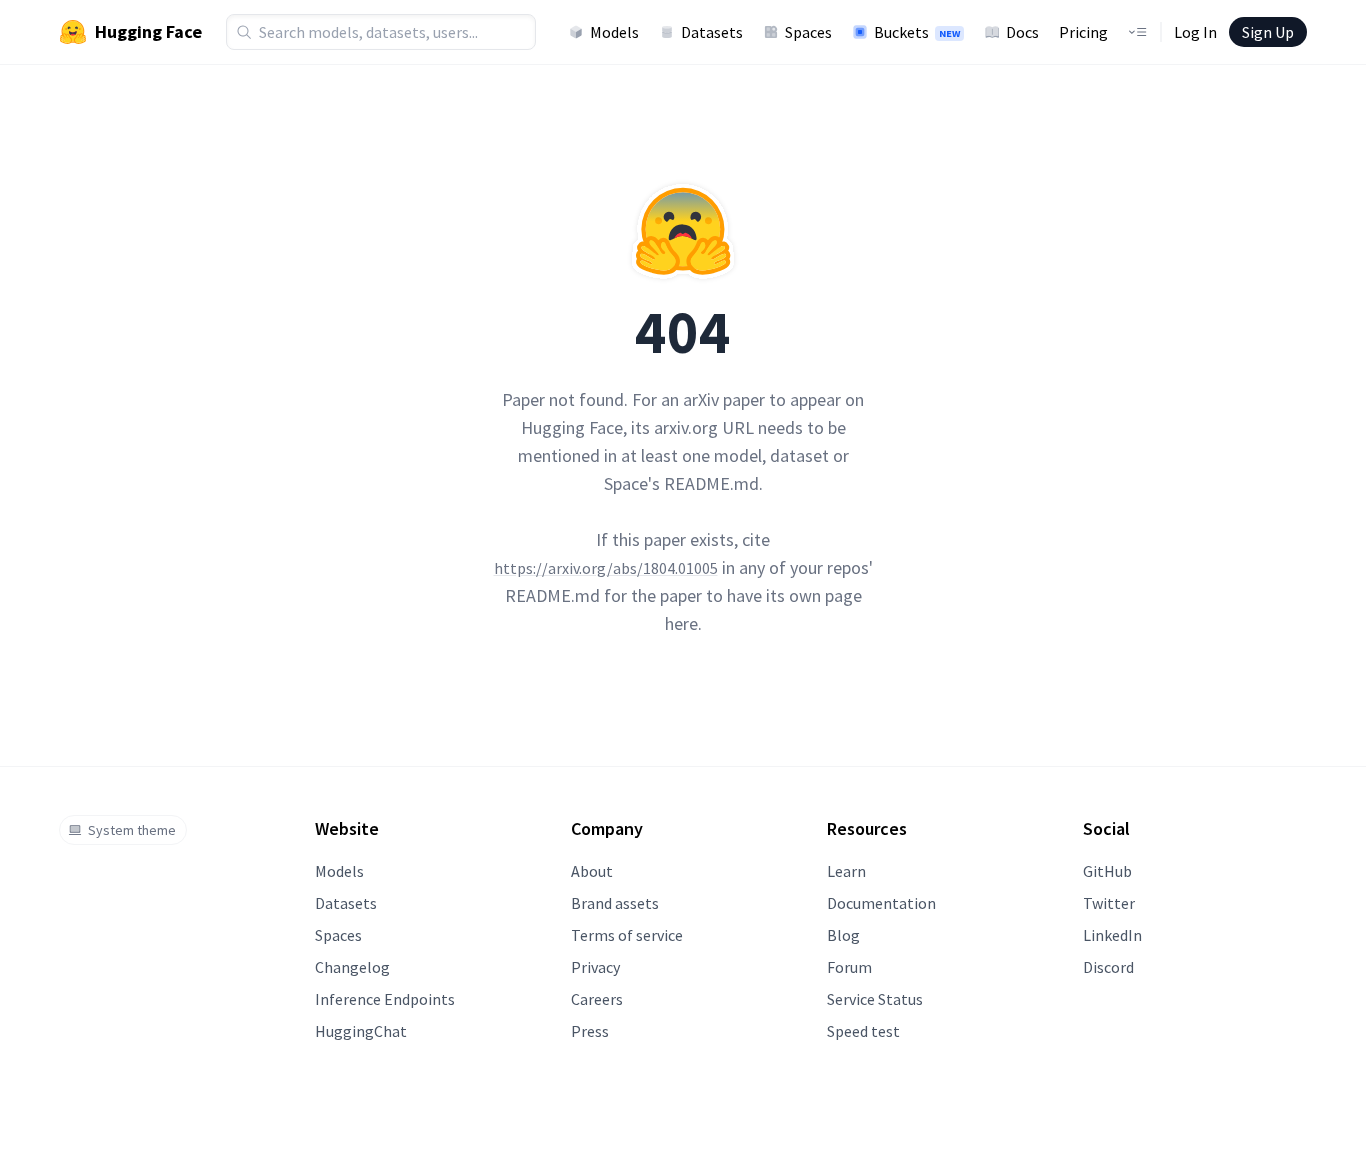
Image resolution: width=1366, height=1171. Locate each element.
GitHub (1107, 871)
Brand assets (615, 903)
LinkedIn (1112, 935)
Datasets (712, 32)
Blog (843, 935)
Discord (1108, 967)
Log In (1195, 32)
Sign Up (1268, 32)
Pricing (1083, 32)
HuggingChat (361, 1031)
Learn (846, 871)
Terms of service (627, 935)
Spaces (808, 32)
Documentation (881, 903)
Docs (1022, 32)
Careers (597, 999)
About (592, 871)
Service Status (875, 999)
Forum (849, 967)
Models (614, 32)
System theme (132, 830)
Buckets (917, 32)
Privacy (595, 967)
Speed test (863, 1031)
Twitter (1109, 903)
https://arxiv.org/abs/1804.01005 (606, 568)
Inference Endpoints (385, 999)
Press (590, 1031)
